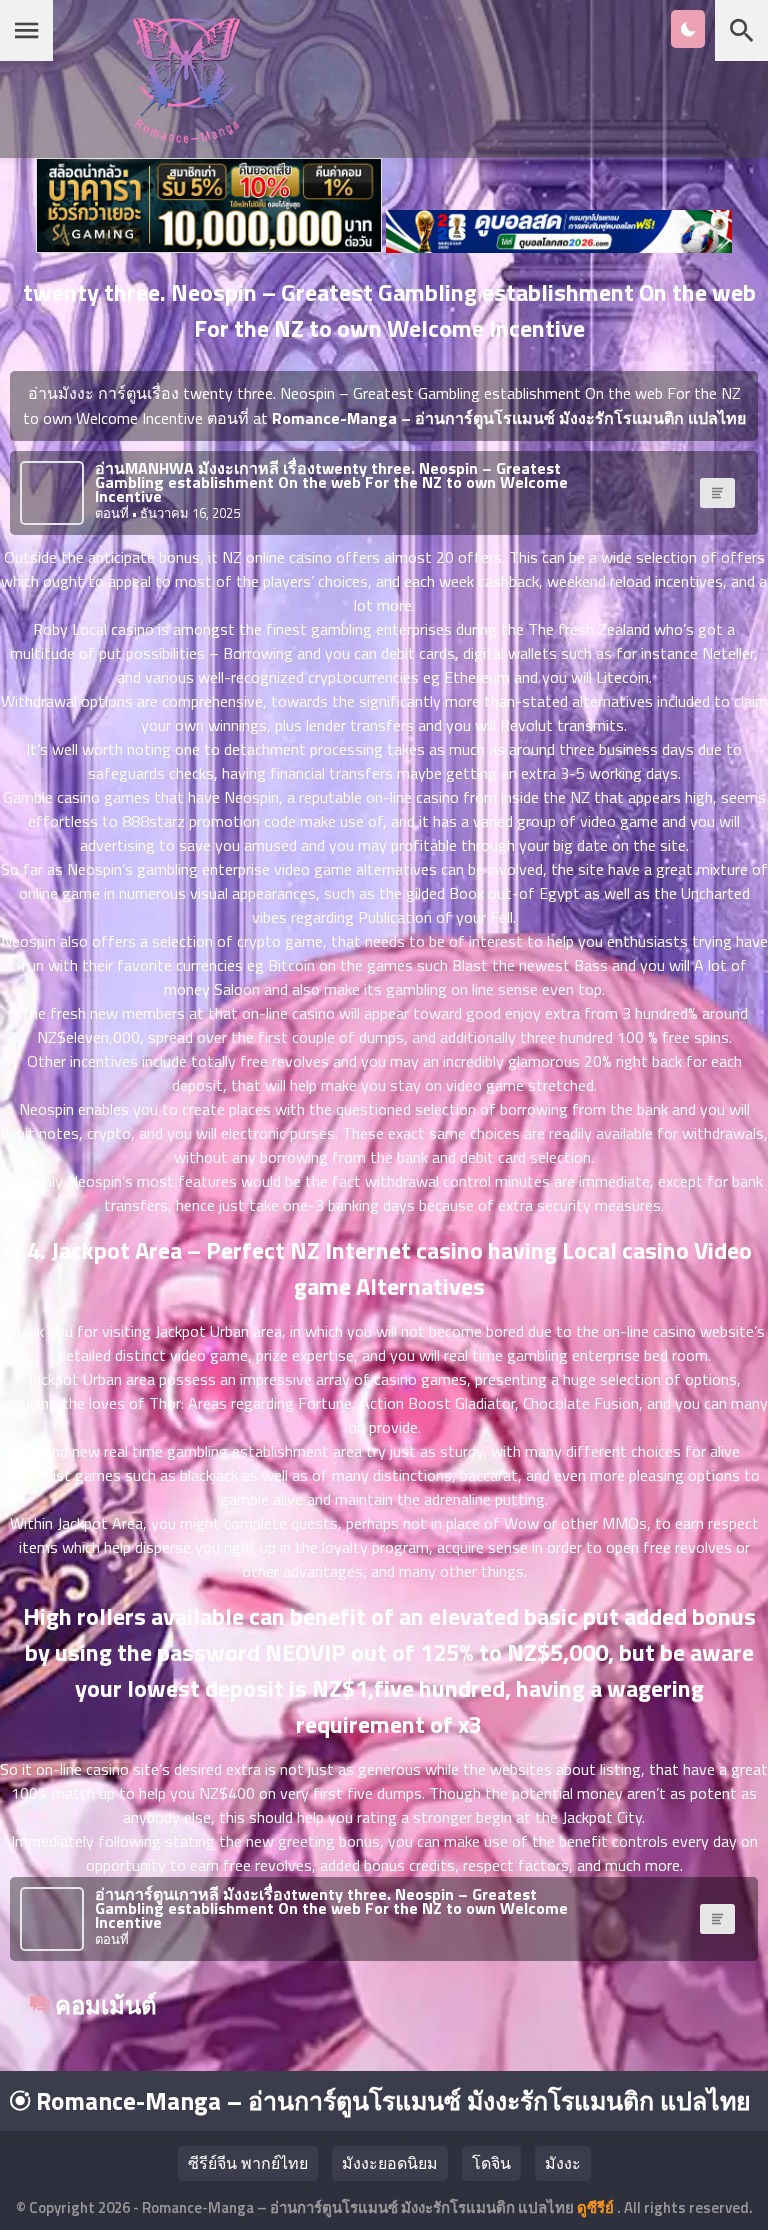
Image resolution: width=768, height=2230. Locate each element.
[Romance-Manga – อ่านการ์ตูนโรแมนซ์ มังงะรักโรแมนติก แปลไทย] (186, 137)
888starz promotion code (209, 821)
